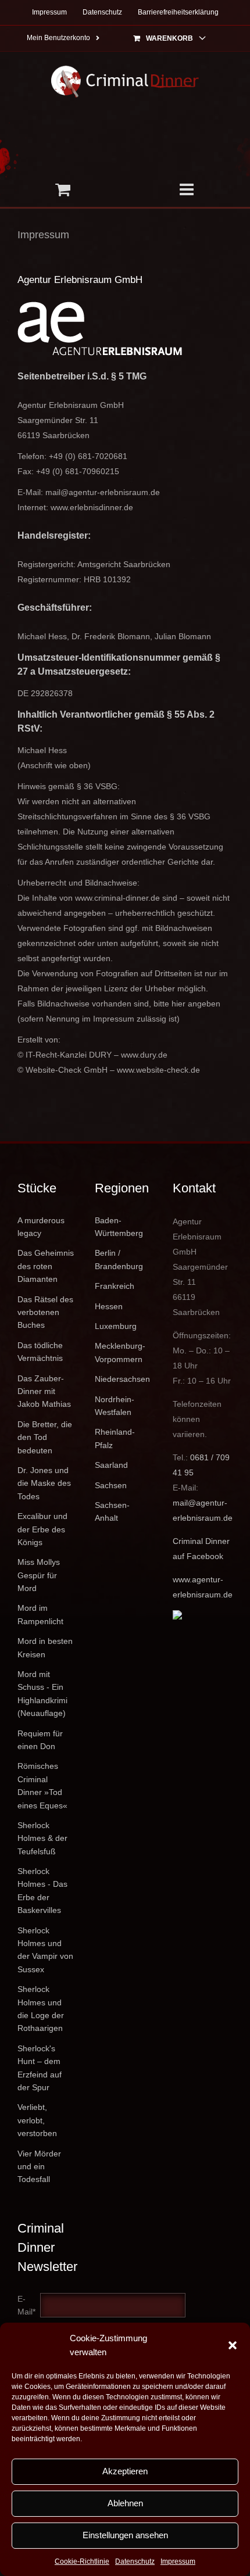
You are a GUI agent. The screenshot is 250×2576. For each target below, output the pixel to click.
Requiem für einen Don (40, 1740)
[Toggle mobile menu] (187, 189)
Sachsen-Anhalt (112, 1511)
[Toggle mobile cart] (63, 189)
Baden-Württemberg (119, 1227)
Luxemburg (116, 1326)
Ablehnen (125, 2503)
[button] (233, 2345)
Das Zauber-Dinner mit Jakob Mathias (44, 1391)
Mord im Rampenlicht (40, 1614)
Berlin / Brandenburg (119, 1259)
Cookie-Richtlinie (82, 2561)
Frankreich (115, 1286)
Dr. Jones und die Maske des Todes (44, 1483)
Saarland (111, 1465)
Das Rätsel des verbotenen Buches (45, 1312)
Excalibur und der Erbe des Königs (42, 1529)
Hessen (109, 1306)
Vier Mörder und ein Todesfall (39, 2167)
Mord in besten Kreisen (45, 1647)
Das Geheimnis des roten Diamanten (46, 1266)
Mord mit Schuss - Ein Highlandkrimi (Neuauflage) (42, 1694)
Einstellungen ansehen (125, 2535)
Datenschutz (135, 2561)
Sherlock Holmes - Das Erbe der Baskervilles (42, 1891)
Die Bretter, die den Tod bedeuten (45, 1437)
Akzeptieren (125, 2471)
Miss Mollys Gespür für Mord (39, 1575)
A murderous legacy (41, 1227)
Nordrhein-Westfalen (115, 1406)
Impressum (178, 2561)
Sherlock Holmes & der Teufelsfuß (42, 1838)
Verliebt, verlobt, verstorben (37, 2120)
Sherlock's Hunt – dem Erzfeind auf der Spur (40, 2068)
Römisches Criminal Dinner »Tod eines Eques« (42, 1785)
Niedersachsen (122, 1379)
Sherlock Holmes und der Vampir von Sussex (45, 1950)
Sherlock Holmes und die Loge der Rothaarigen (41, 2009)
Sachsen (111, 1485)
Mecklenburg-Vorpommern (120, 1352)
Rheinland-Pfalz (115, 1438)
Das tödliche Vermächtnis (40, 1352)
